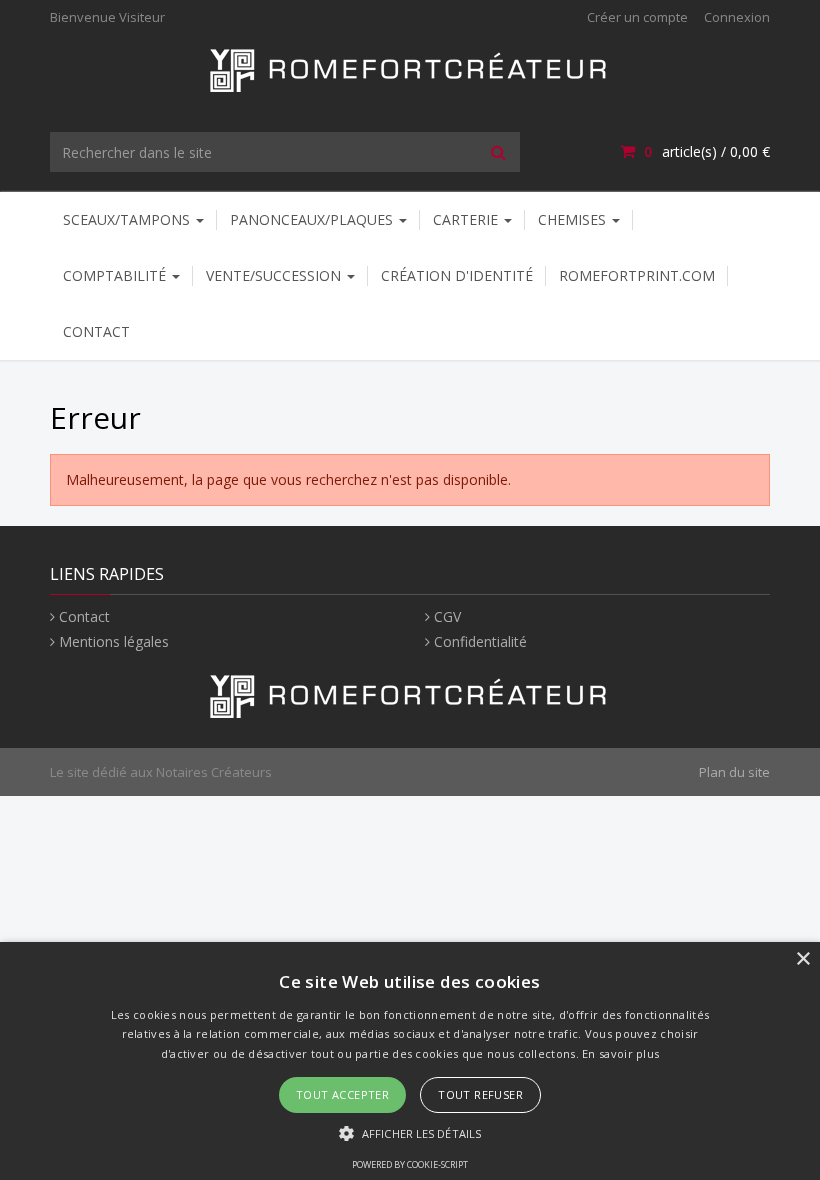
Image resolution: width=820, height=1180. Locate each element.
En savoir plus (620, 1053)
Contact (96, 331)
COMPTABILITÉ (116, 275)
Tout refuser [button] (480, 1094)
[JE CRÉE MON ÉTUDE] (410, 68)
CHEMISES (574, 219)
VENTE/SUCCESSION (275, 275)
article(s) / (707, 151)
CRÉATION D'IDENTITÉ (457, 275)
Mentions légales (114, 641)
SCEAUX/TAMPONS (128, 219)
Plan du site (734, 772)
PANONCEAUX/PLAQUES (313, 219)
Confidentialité (480, 641)
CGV (447, 616)
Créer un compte (637, 17)
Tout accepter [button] (342, 1094)
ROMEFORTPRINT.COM (637, 275)
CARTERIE (467, 219)
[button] (410, 1132)
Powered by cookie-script (410, 1164)
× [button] (802, 959)
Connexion (737, 17)
